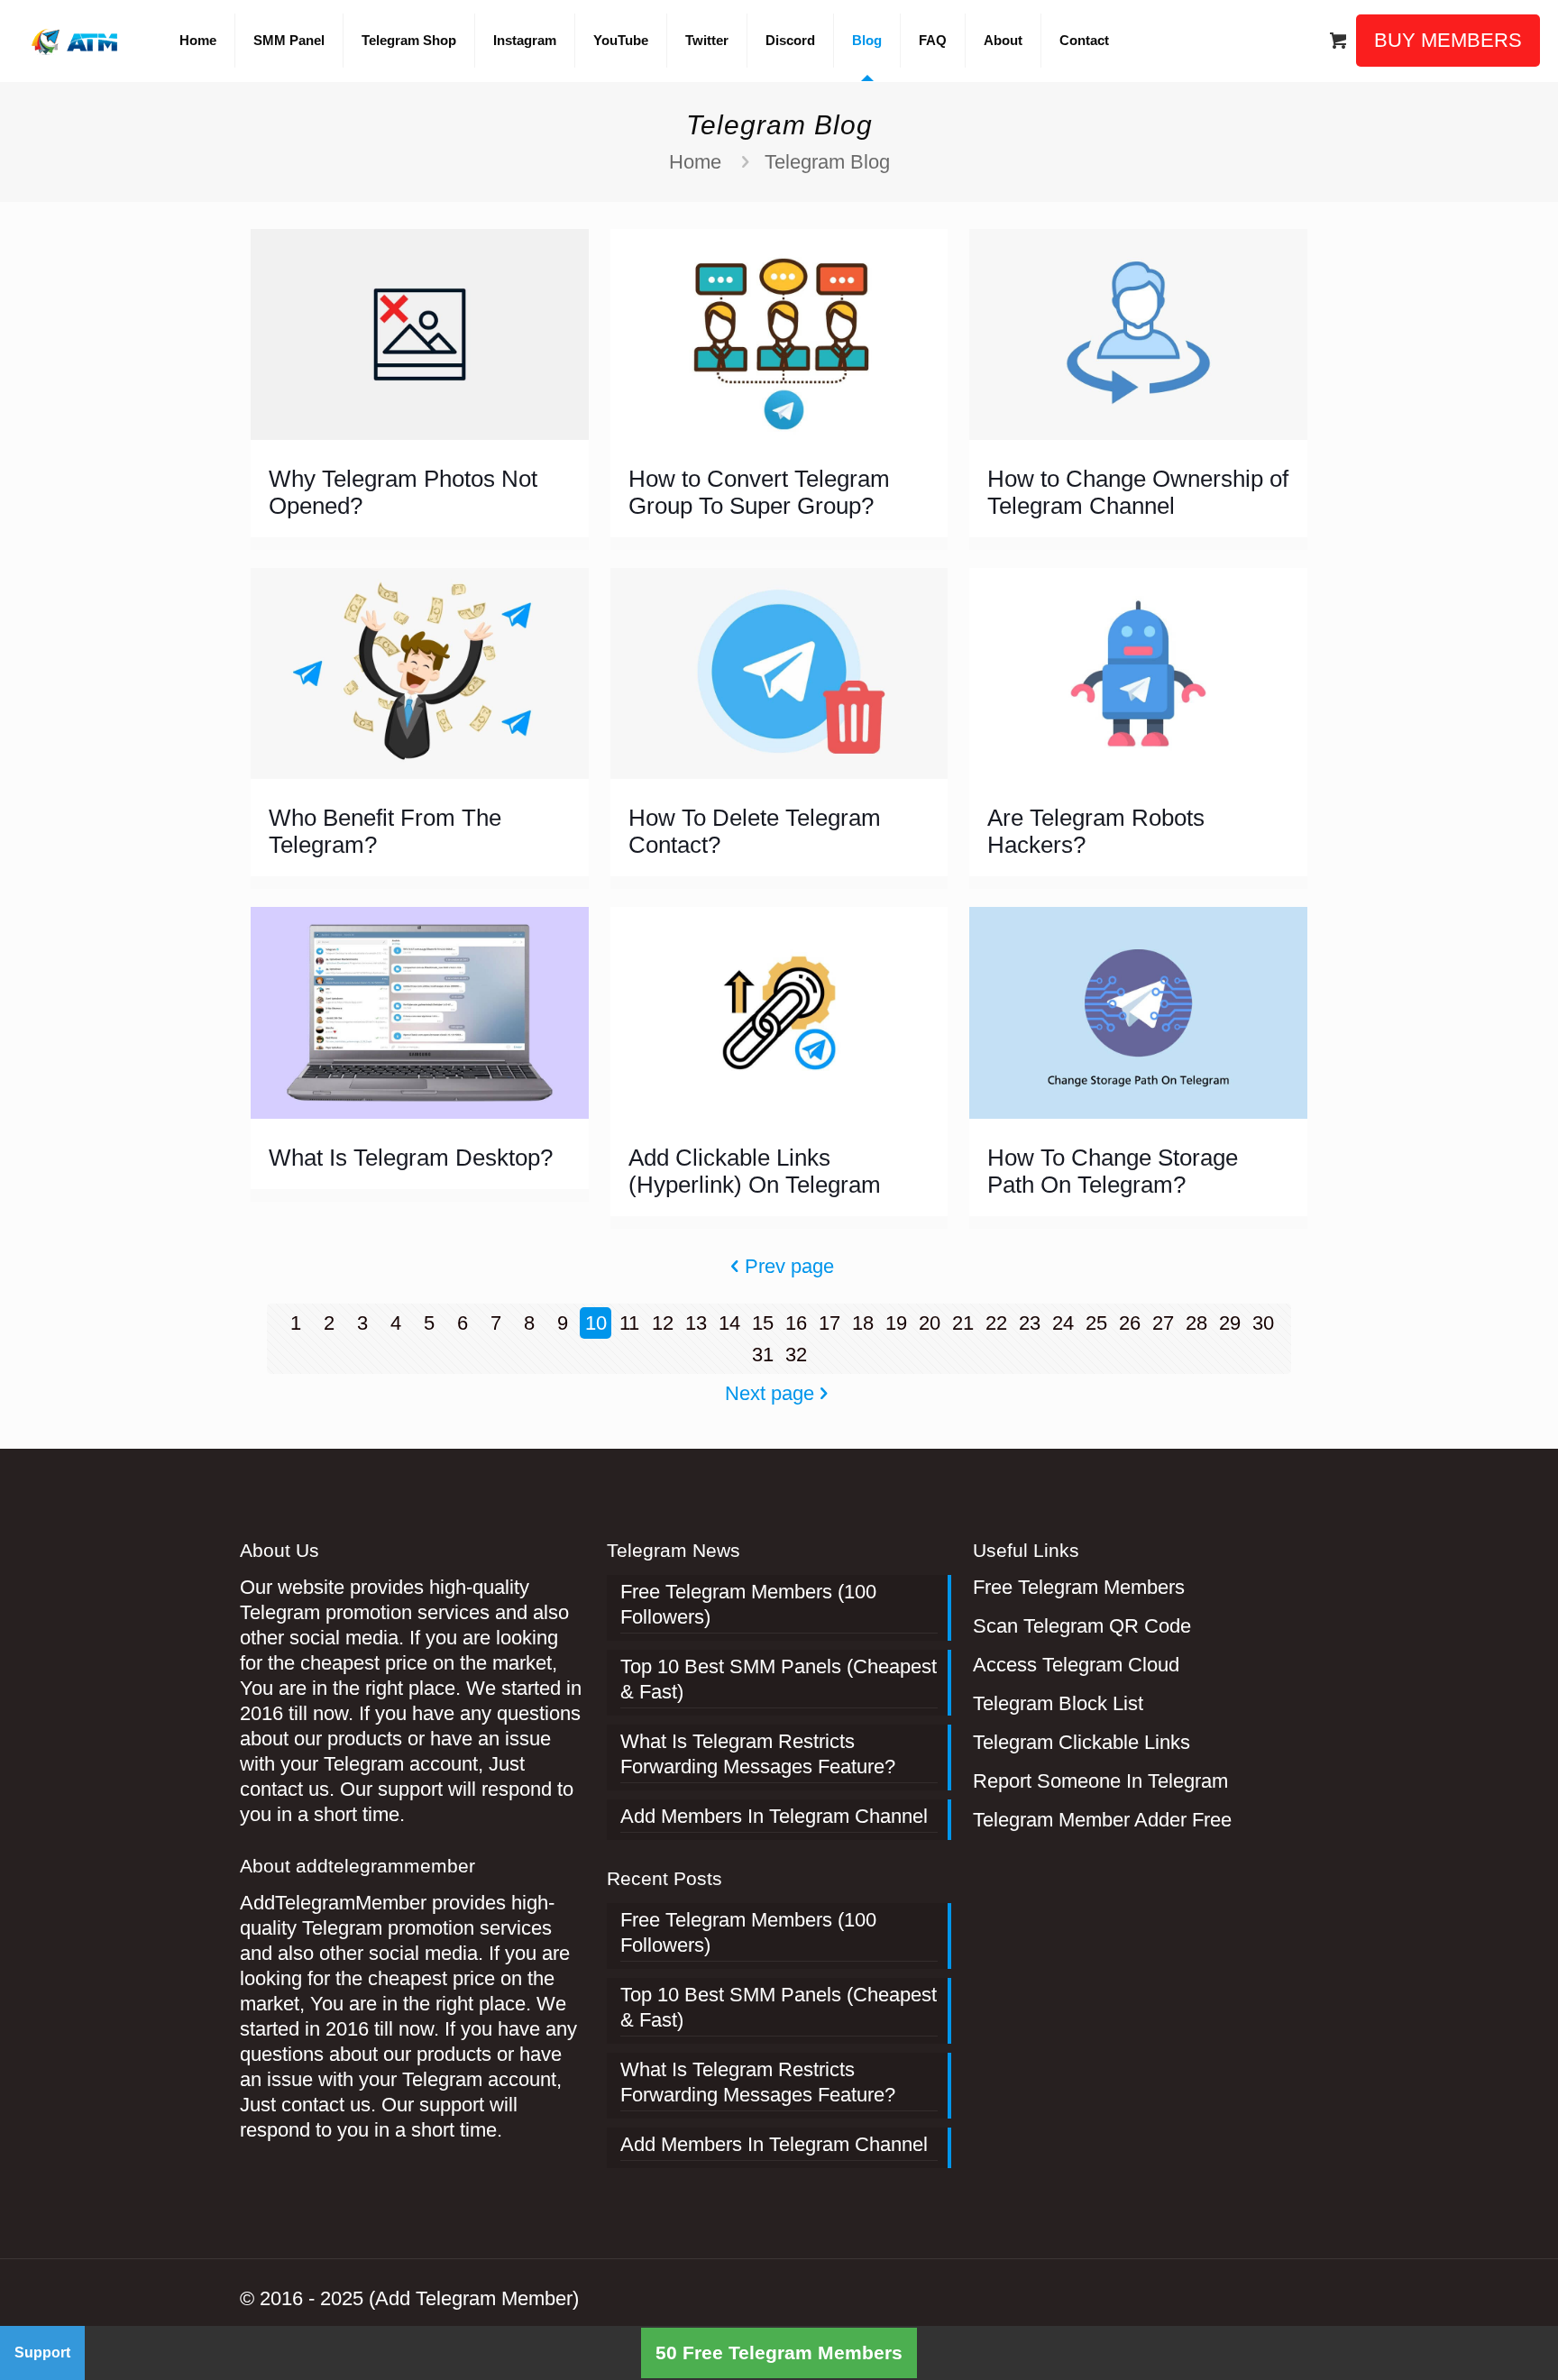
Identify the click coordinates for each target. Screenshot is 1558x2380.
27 (1163, 1323)
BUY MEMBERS (1448, 40)
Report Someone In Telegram (1100, 1781)
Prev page (789, 1266)
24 (1063, 1323)
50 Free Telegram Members (779, 2353)
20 (930, 1323)
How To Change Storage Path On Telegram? (1113, 1171)
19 (896, 1323)
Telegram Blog (827, 162)
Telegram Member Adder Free (1102, 1820)
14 (729, 1323)
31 (763, 1355)
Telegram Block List (1058, 1703)
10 (596, 1323)
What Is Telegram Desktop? (411, 1158)
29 (1230, 1323)
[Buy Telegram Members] (76, 41)
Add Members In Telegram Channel (774, 1816)
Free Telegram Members (1079, 1587)
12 (663, 1323)
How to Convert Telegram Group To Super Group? (759, 492)
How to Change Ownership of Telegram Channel (1138, 492)
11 (629, 1323)
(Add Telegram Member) (474, 2298)
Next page (770, 1393)
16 (796, 1323)
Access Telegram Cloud (1076, 1665)
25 (1096, 1323)
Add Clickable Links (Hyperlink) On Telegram (755, 1171)
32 (796, 1355)
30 (1263, 1323)
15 (763, 1323)
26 (1130, 1323)
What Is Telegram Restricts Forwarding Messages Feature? (758, 1754)
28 (1196, 1323)
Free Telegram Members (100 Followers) (748, 1604)
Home (695, 162)
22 (996, 1323)
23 (1030, 1323)
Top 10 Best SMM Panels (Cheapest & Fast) (779, 1679)
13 (696, 1323)
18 (863, 1323)
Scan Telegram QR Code (1082, 1626)
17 (829, 1323)
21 (963, 1323)
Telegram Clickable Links (1081, 1742)
